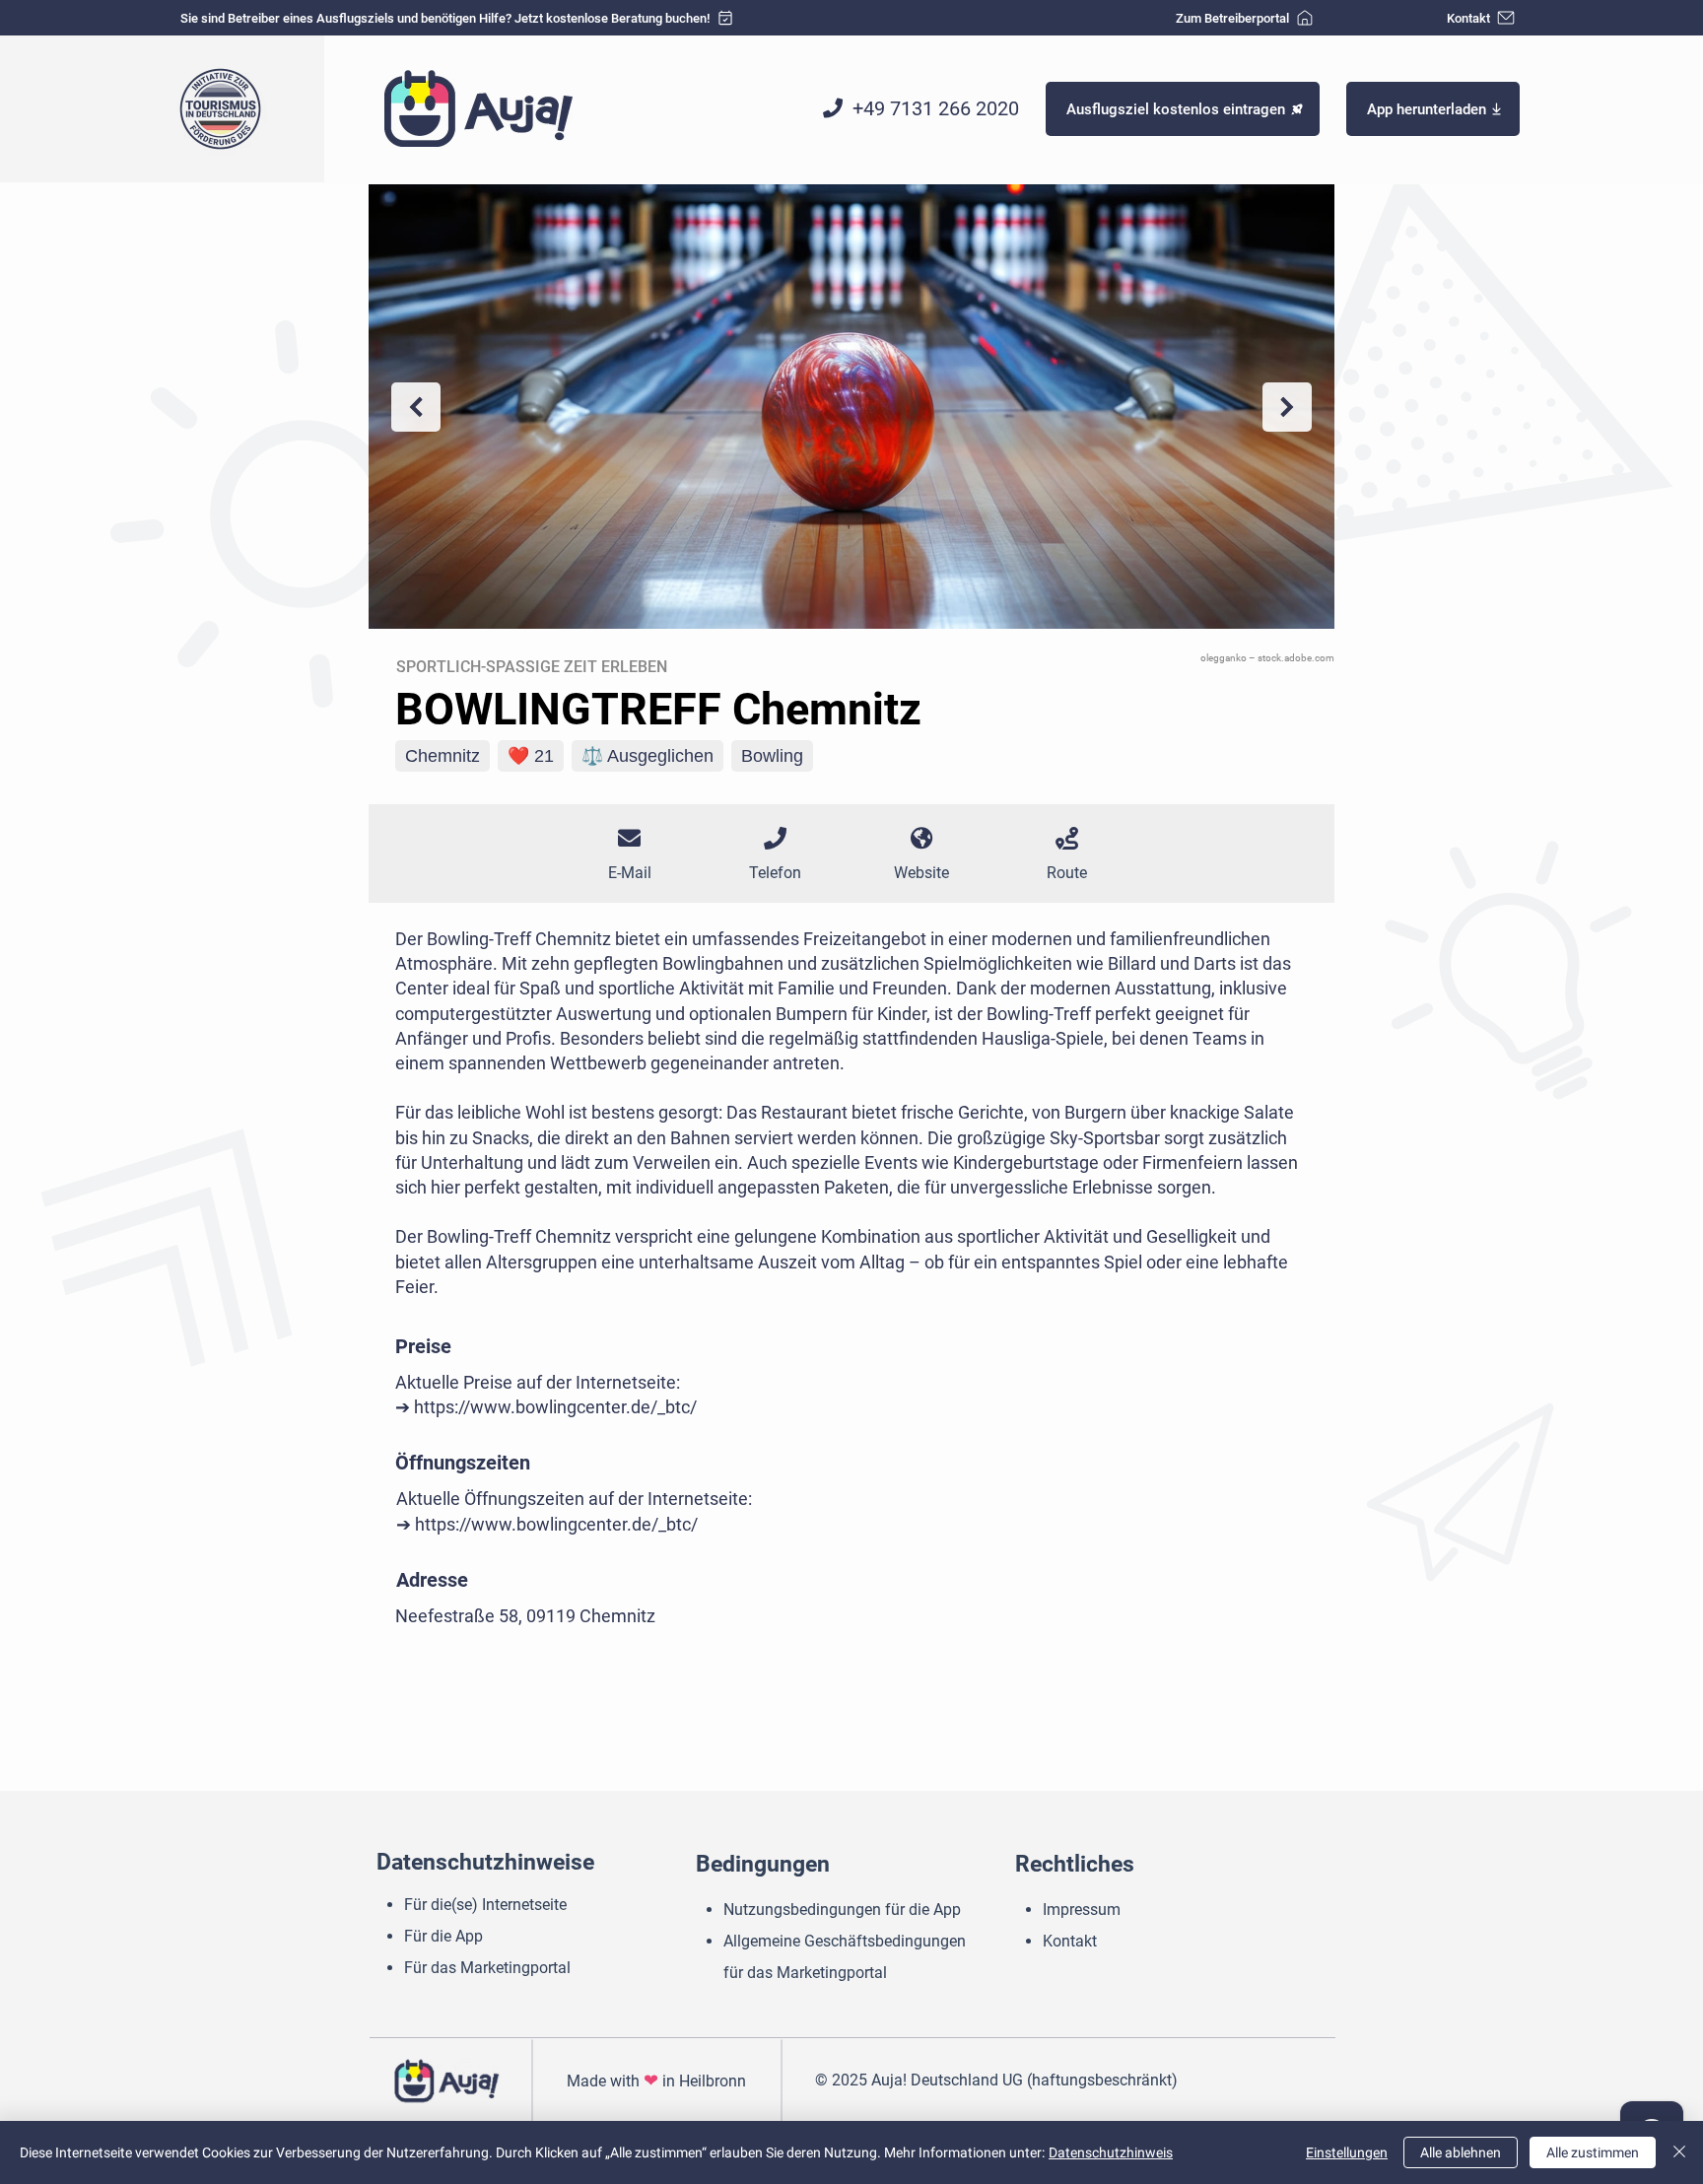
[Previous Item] (416, 407)
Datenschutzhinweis (1111, 2152)
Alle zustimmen (1593, 2152)
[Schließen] (1679, 2152)
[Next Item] (1287, 407)
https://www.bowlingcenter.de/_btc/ (555, 1407)
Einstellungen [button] (1347, 2152)
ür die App (450, 1936)
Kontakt (1070, 1941)
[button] (1433, 109)
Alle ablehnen (1461, 2152)
